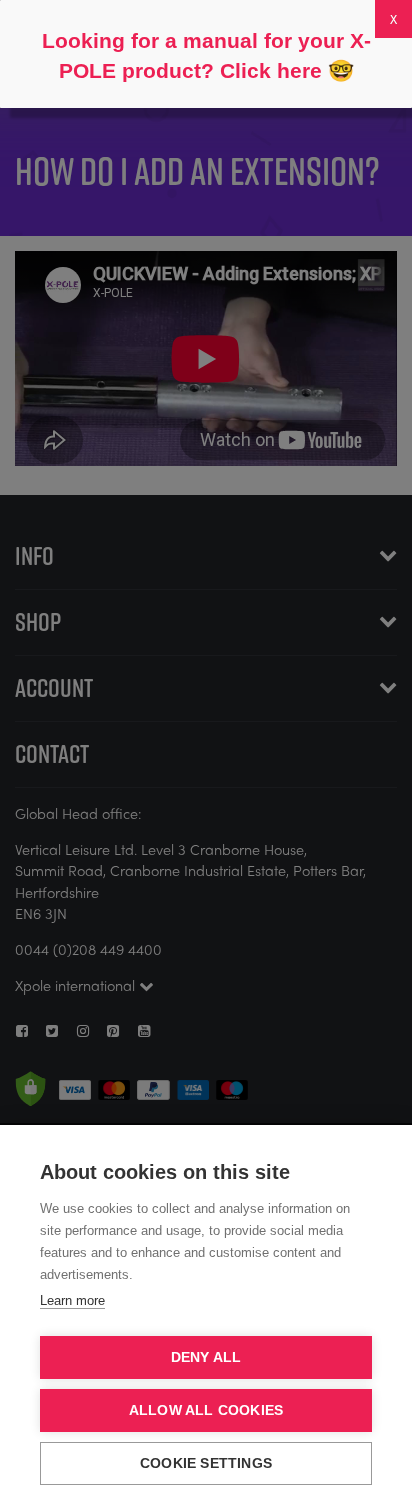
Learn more (72, 1300)
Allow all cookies (206, 1410)
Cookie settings (206, 1463)
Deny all (206, 1357)
